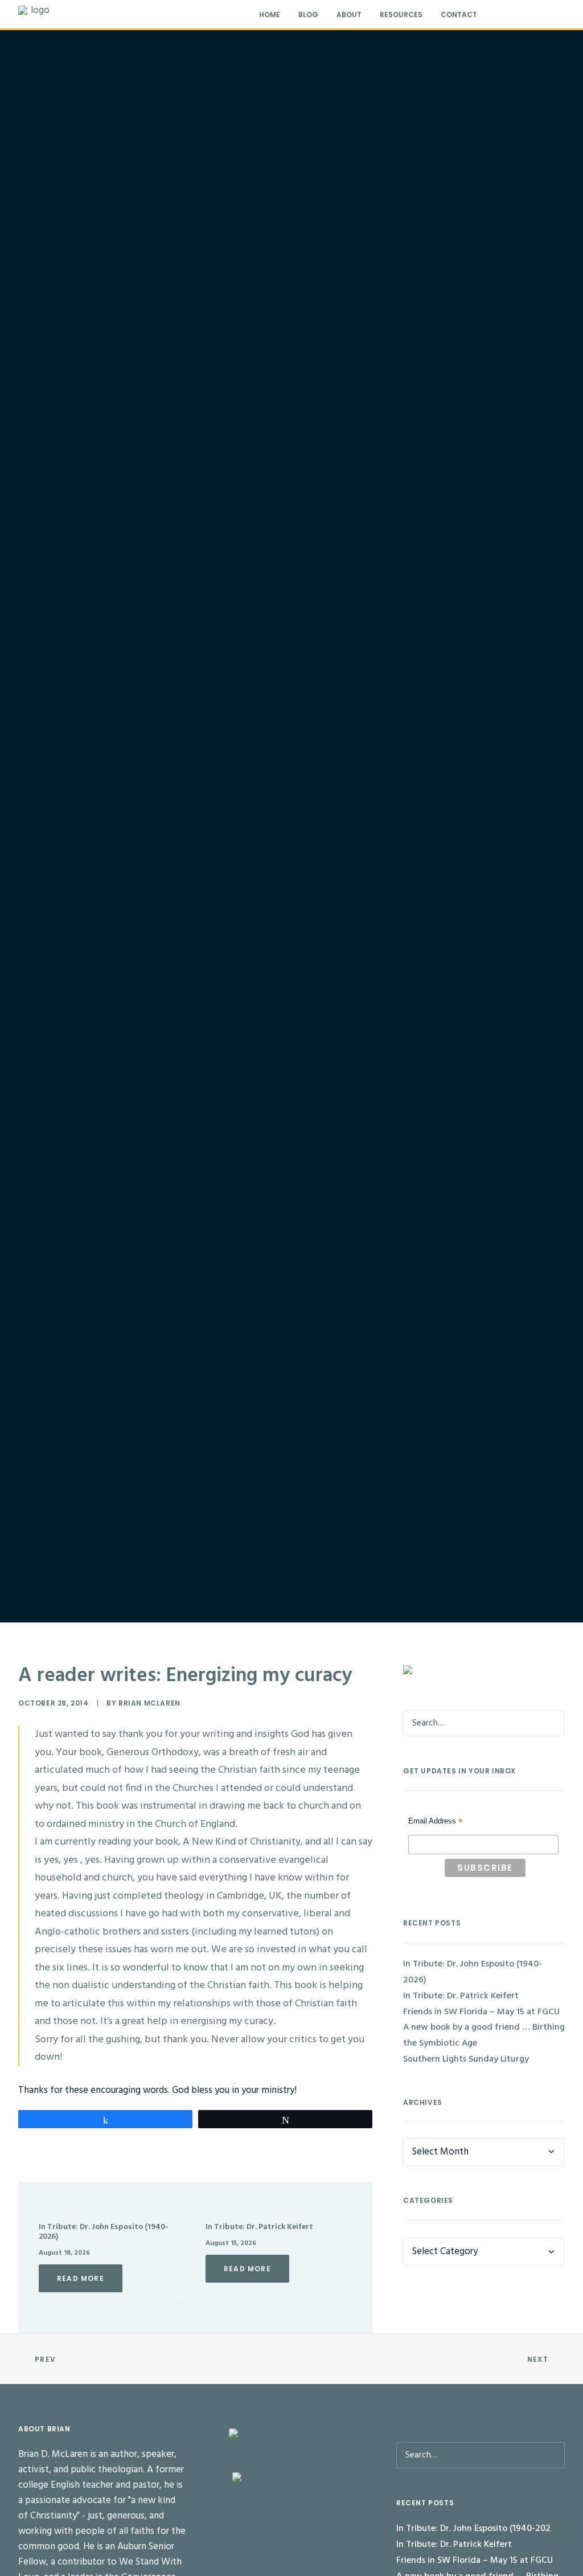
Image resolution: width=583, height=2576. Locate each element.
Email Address (436, 1822)
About (349, 15)
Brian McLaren (149, 1703)
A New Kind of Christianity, (242, 1842)
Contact (459, 15)
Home (270, 15)
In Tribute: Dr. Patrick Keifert (259, 2227)
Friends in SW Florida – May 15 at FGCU (481, 2012)
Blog (308, 15)
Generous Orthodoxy (153, 1753)
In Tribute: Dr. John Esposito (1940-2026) (104, 2232)
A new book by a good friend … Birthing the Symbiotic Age (484, 2035)
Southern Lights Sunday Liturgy (466, 2059)
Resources (401, 15)
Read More (81, 2278)
